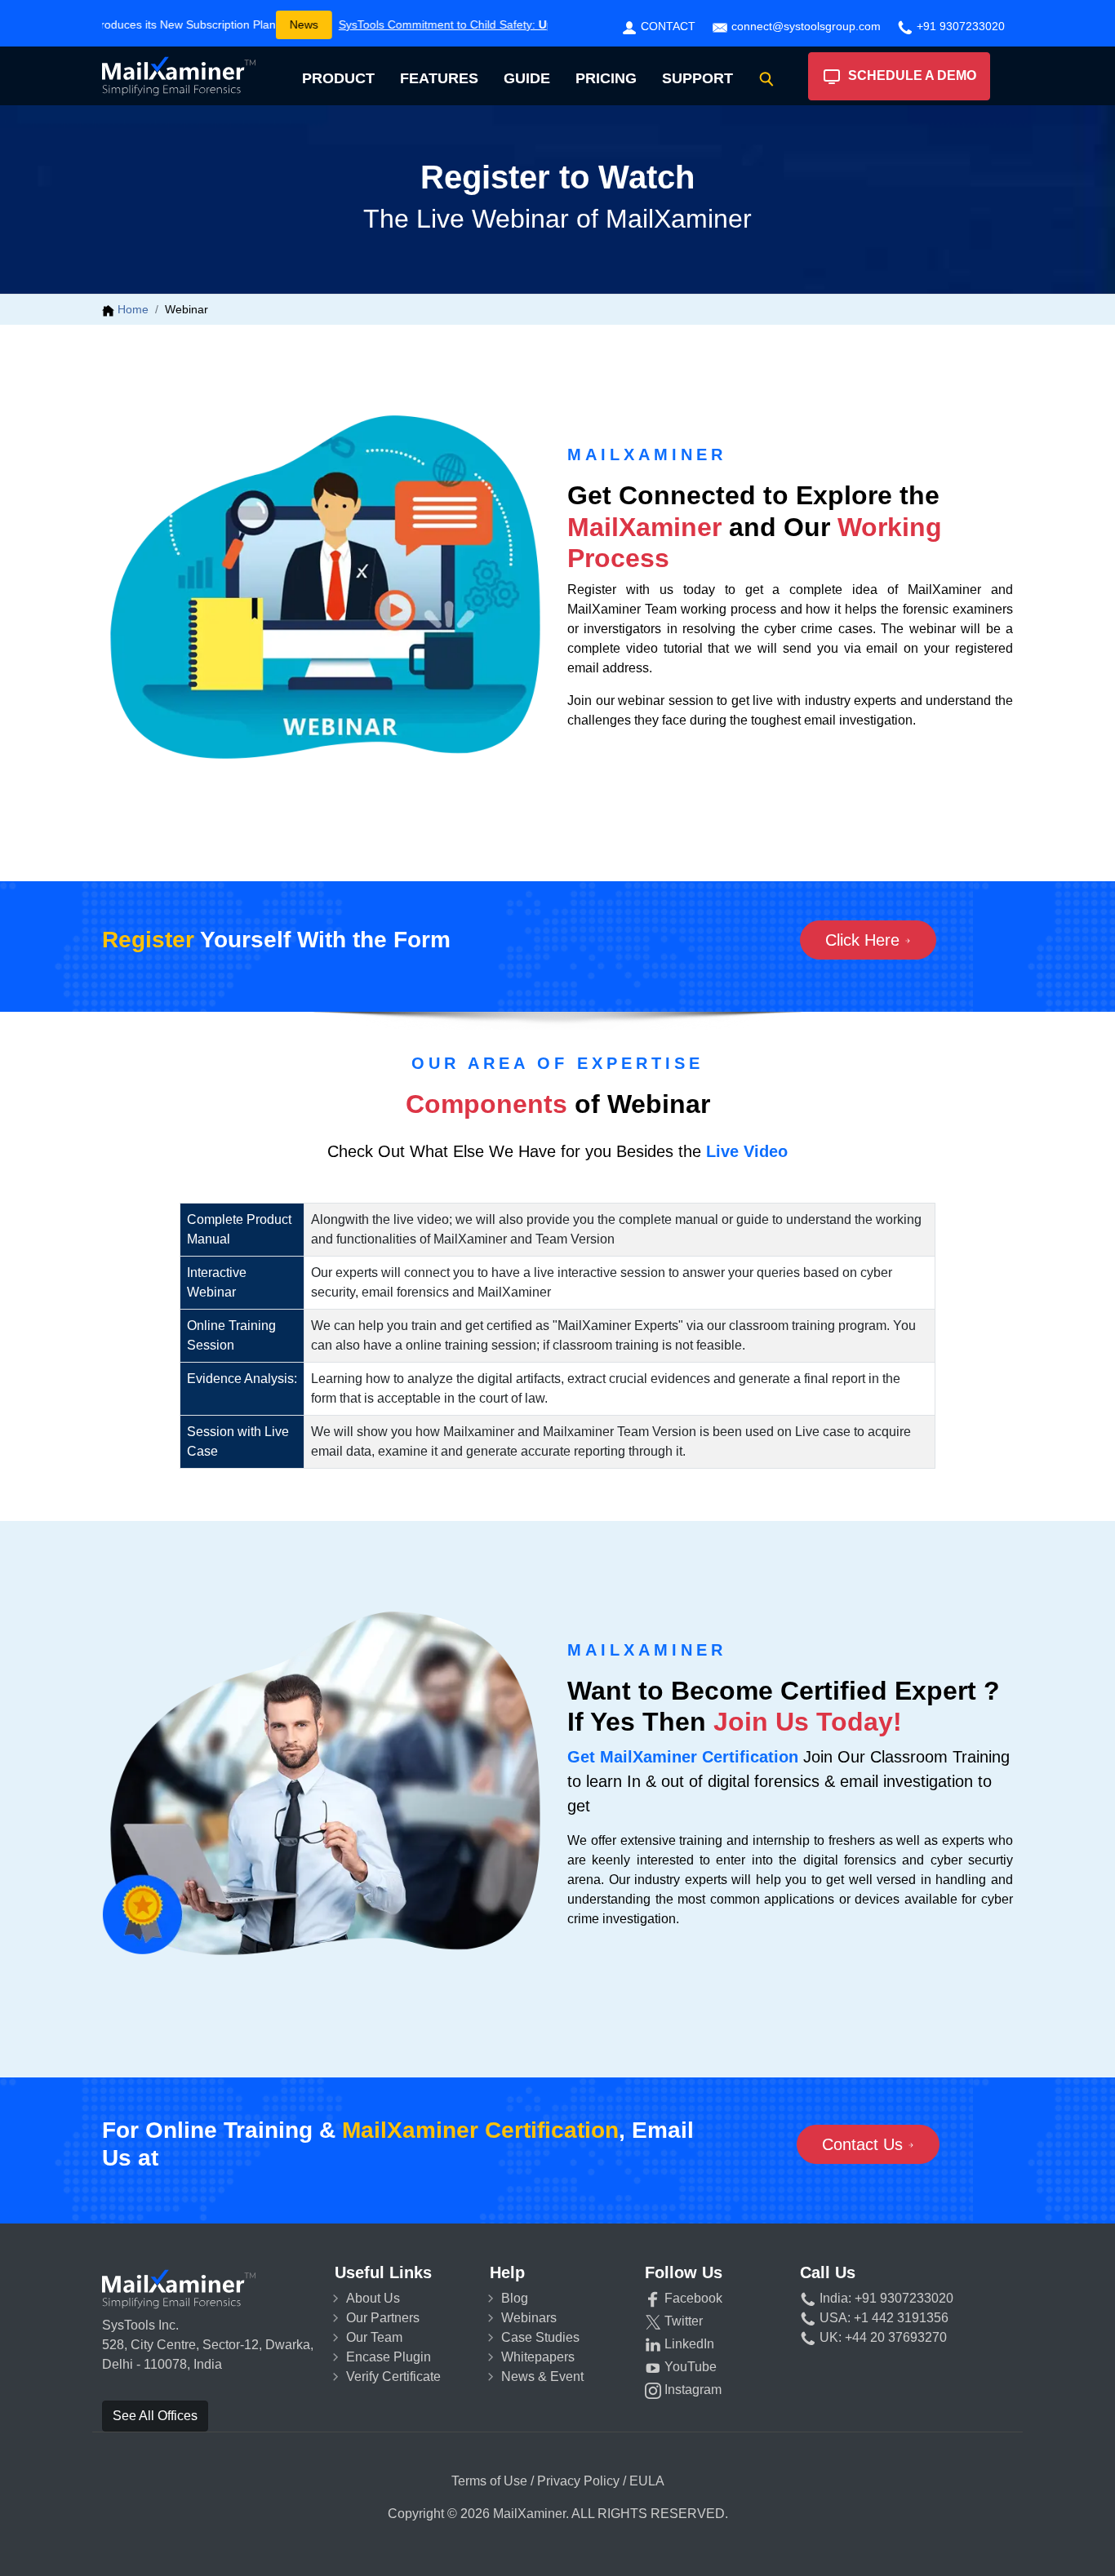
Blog (515, 2298)
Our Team (374, 2337)
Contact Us (865, 2144)
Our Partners (383, 2318)
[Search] (766, 79)
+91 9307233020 (959, 26)
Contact (666, 26)
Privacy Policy (578, 2481)
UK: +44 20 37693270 (882, 2337)
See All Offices (155, 2416)
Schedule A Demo (909, 75)
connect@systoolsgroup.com (804, 26)
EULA (647, 2481)
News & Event (542, 2376)
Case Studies (540, 2337)
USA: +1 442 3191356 (882, 2318)
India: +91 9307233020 (885, 2298)
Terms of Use (489, 2481)
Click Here (865, 940)
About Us (373, 2298)
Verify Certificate (393, 2376)
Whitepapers (538, 2357)
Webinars (529, 2318)
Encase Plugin (389, 2357)
